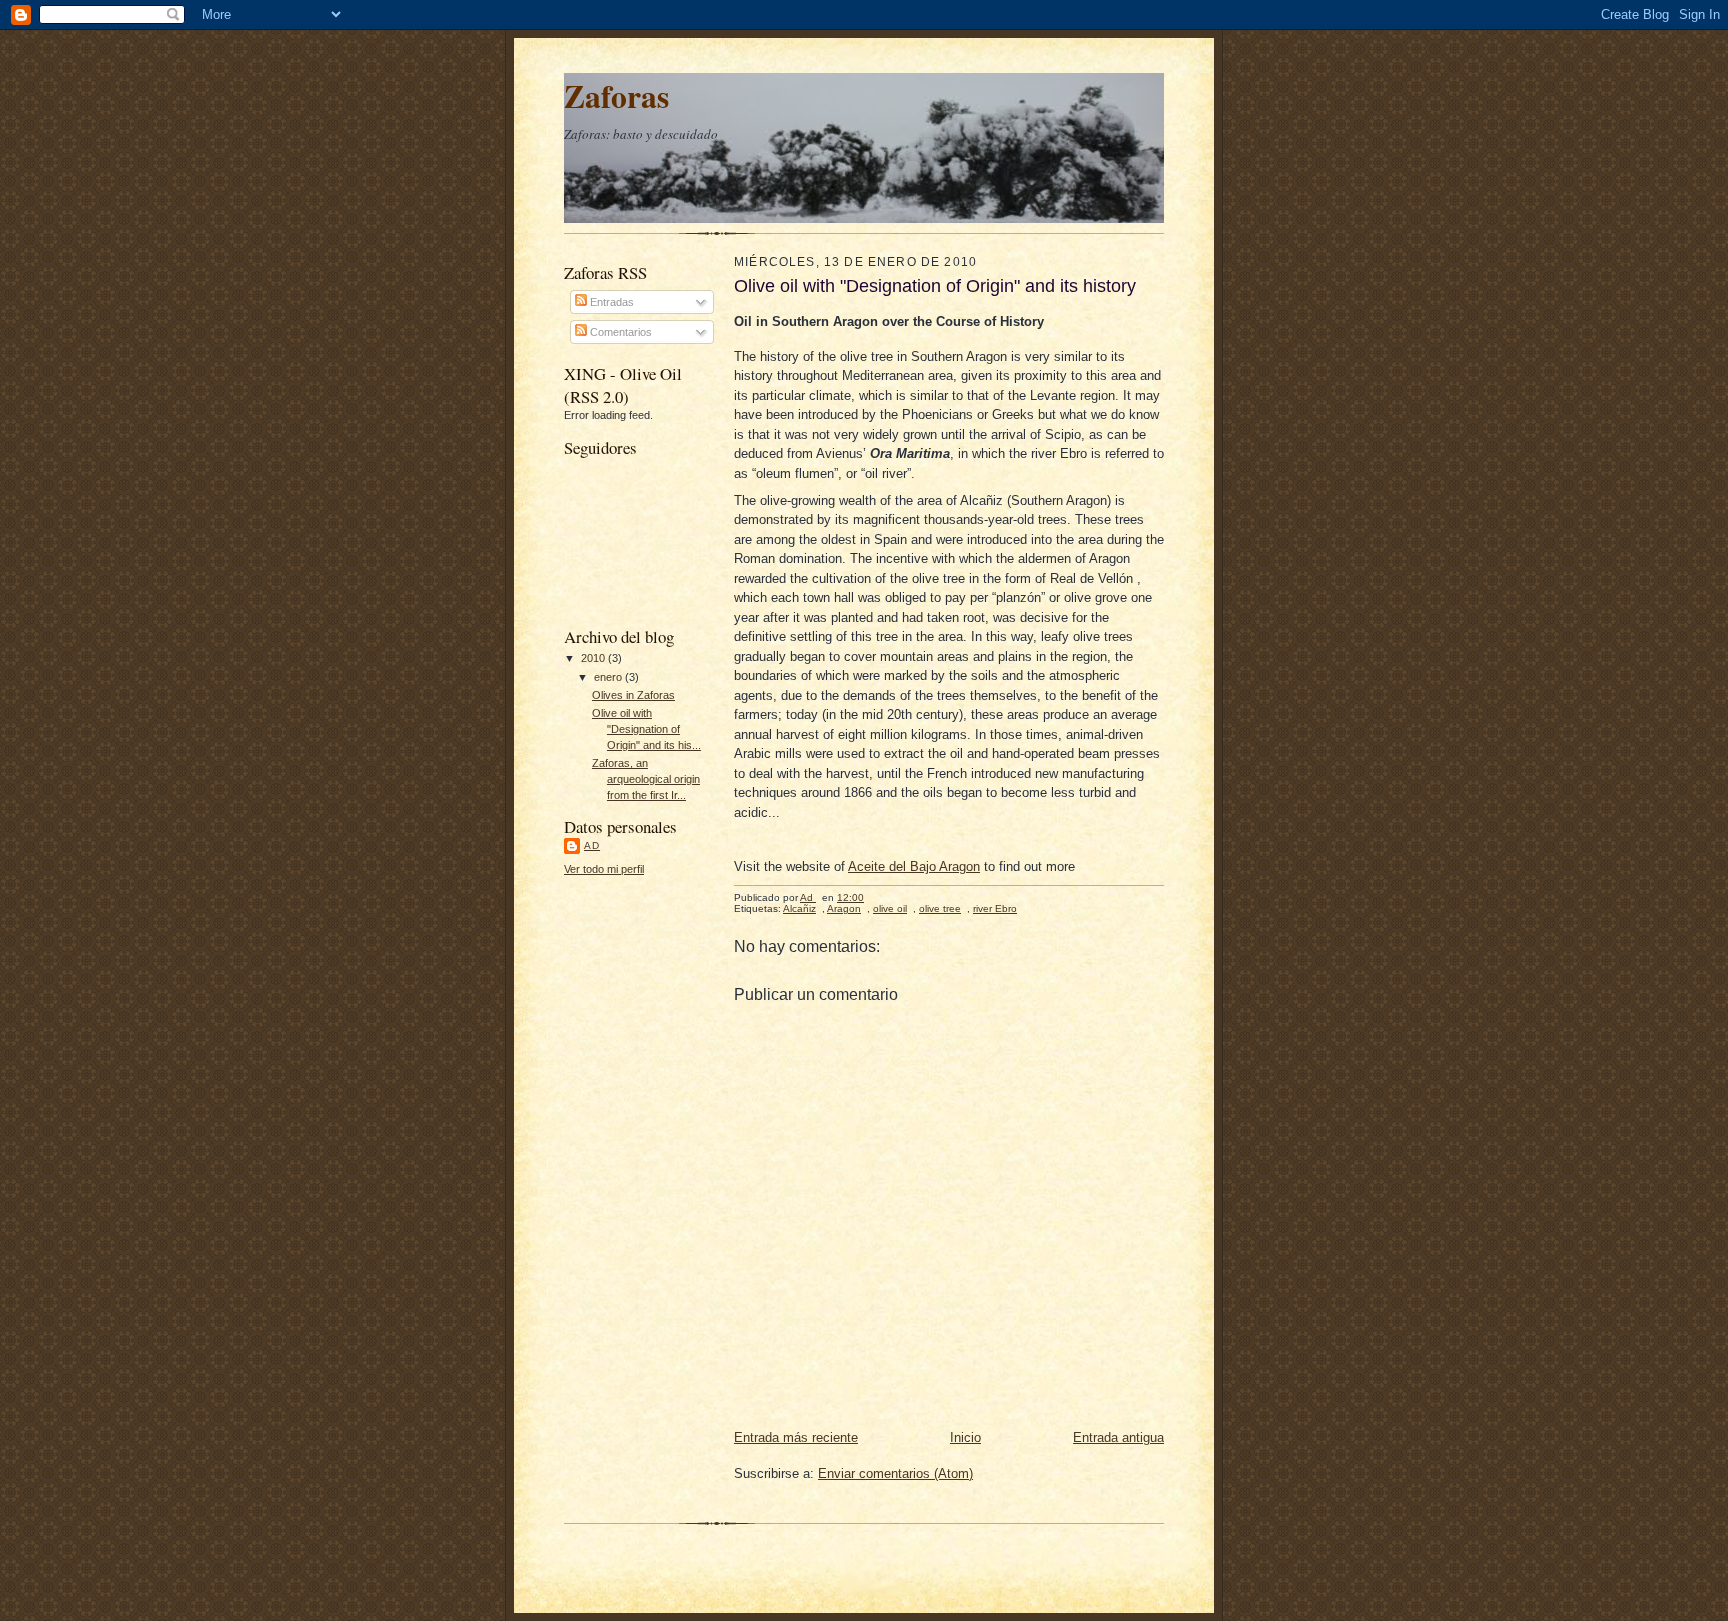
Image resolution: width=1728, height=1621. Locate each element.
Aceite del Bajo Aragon (914, 866)
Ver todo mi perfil (604, 869)
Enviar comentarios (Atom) (895, 1473)
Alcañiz (799, 908)
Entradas (610, 302)
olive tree (940, 908)
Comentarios (619, 332)
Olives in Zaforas (633, 695)
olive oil (890, 908)
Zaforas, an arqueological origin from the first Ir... (646, 778)
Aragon (844, 908)
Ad (592, 845)
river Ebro (995, 908)
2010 (594, 658)
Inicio (965, 1437)
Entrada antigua (1118, 1437)
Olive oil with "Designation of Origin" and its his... (646, 728)
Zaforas (616, 96)
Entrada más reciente (796, 1437)
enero (609, 677)
